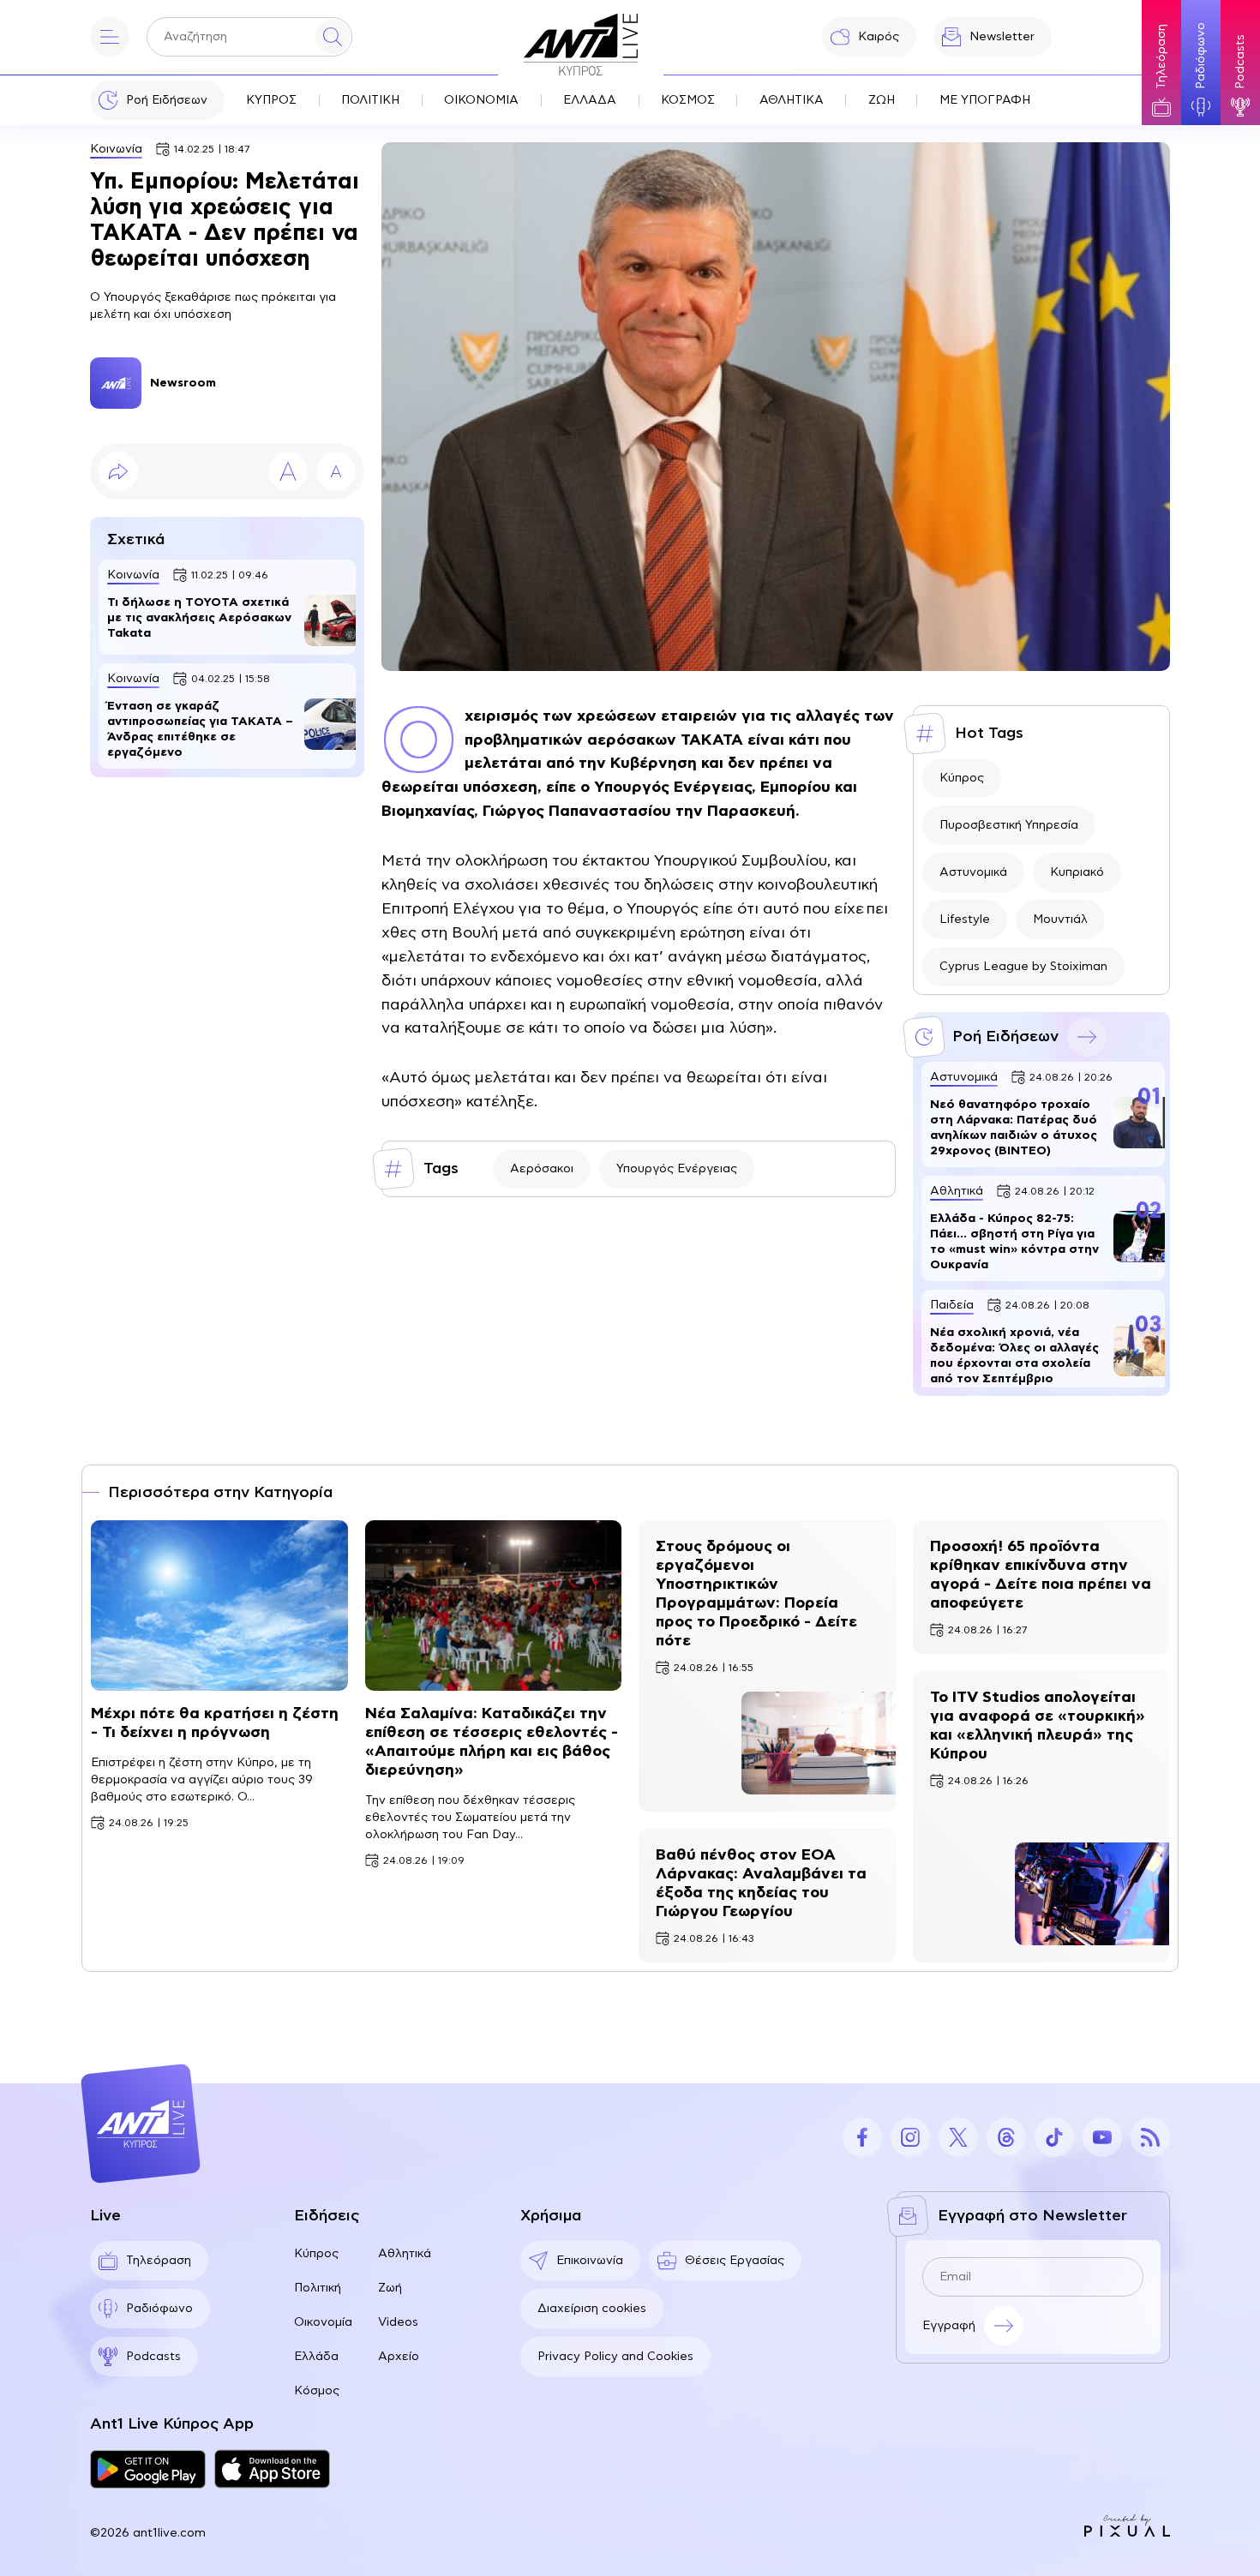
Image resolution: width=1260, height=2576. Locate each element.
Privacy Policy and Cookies (615, 2357)
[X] (958, 2137)
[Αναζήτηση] (333, 37)
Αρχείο (399, 2357)
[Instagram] (910, 2137)
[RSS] (1150, 2137)
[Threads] (1006, 2137)
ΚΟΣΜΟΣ (688, 100)
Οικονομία (323, 2322)
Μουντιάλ (1060, 920)
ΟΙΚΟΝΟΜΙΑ (481, 100)
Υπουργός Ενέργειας (677, 1169)
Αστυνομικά (973, 872)
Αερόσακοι (542, 1169)
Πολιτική (318, 2288)
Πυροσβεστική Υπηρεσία (1009, 825)
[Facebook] (862, 2137)
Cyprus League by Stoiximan (1023, 967)
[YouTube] (1102, 2137)
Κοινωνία (116, 149)
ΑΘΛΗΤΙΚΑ (792, 100)
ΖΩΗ (882, 100)
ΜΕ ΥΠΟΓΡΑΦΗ (985, 100)
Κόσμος (317, 2391)
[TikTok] (1054, 2137)
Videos (398, 2322)
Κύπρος (962, 778)
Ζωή (390, 2288)
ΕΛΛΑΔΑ (590, 100)
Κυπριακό (1077, 872)
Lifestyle (965, 920)
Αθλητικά (405, 2254)
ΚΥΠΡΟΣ (271, 100)
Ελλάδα (316, 2357)
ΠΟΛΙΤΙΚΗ (370, 100)
